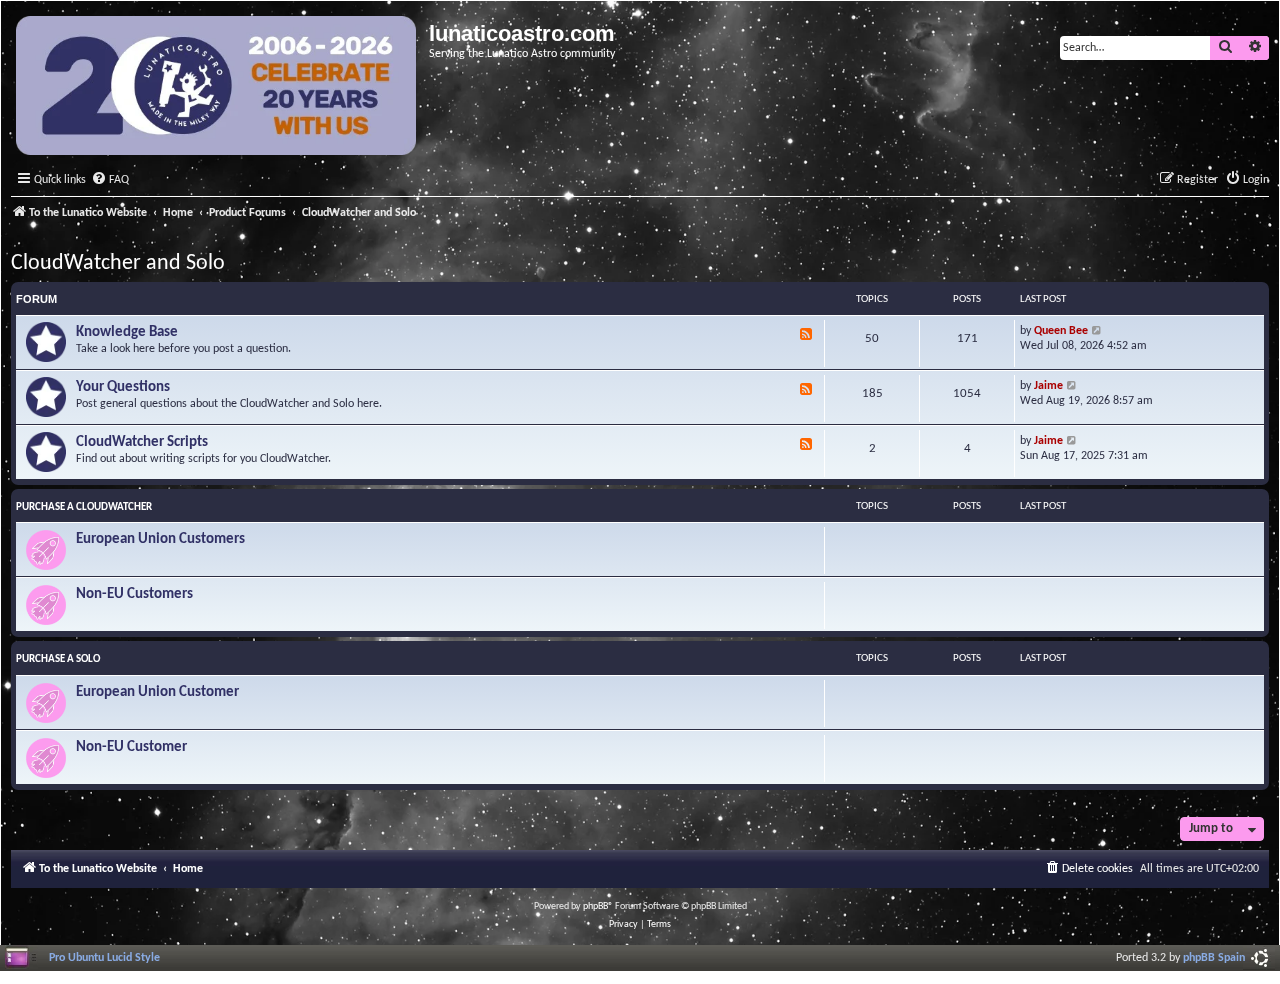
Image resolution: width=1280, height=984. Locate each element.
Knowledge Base (127, 332)
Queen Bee (1061, 331)
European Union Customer (157, 692)
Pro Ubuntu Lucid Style (104, 958)
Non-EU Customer (131, 747)
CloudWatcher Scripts (142, 442)
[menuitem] (110, 180)
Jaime (1048, 386)
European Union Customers (160, 539)
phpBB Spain (1214, 958)
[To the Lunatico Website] (217, 88)
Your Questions (123, 387)
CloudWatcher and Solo (118, 263)
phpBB (595, 906)
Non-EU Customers (134, 594)
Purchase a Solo (58, 659)
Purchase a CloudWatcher (84, 507)
